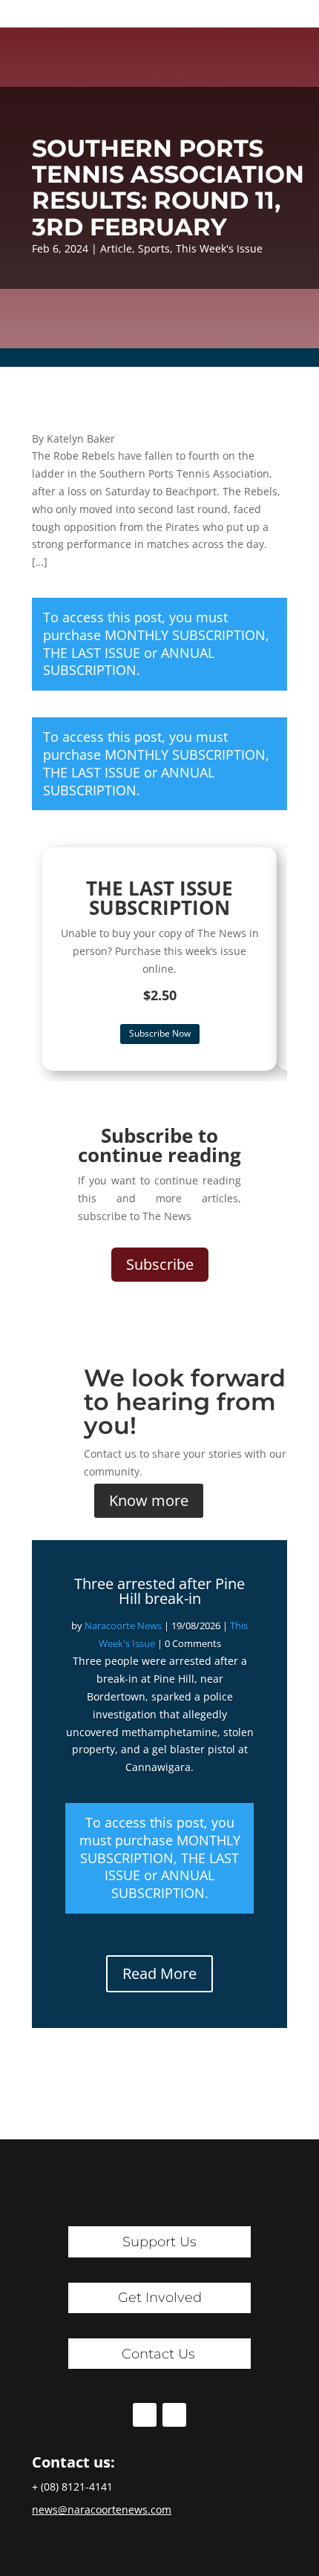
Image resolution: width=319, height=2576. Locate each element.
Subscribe (160, 1264)
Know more (149, 1500)
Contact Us (158, 2354)
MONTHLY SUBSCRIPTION (185, 635)
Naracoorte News (123, 1626)
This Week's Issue (219, 248)
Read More (159, 1973)
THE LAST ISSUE (92, 653)
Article (116, 248)
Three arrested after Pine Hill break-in (159, 1591)
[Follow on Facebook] (145, 2415)
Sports (154, 248)
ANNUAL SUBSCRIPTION (129, 662)
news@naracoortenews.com (102, 2510)
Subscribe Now (160, 1033)
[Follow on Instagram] (174, 2415)
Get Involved (160, 2298)
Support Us (159, 2242)
